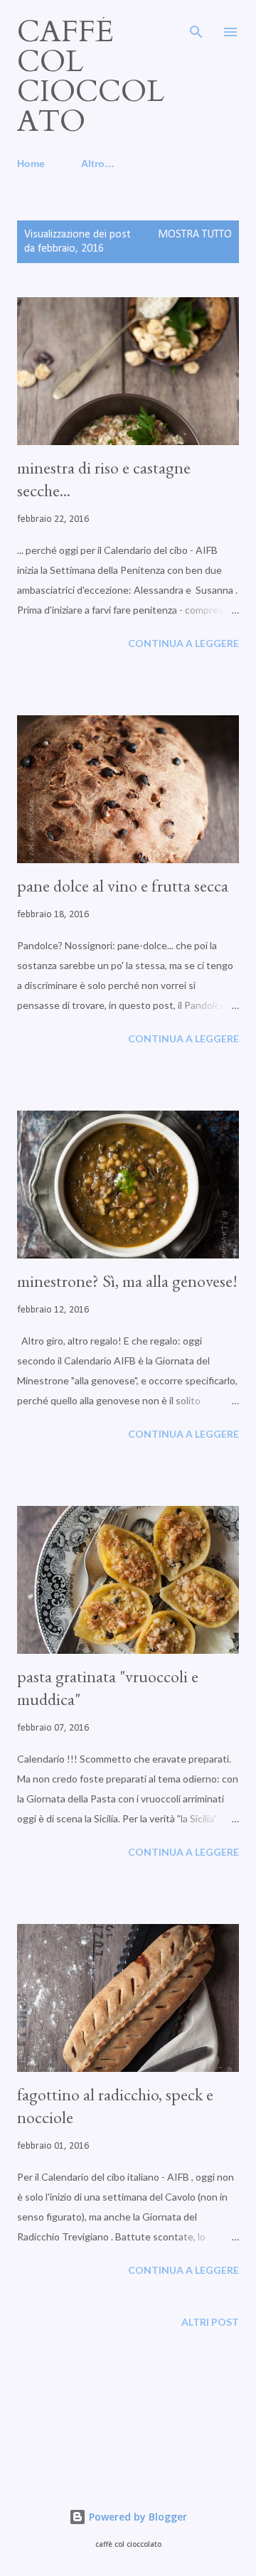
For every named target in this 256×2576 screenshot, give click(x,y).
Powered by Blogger (137, 2517)
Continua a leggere (183, 643)
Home (31, 164)
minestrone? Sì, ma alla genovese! (127, 1281)
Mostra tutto (195, 235)
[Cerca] (196, 26)
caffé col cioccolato (91, 76)
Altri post (210, 2322)
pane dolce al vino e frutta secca (123, 886)
